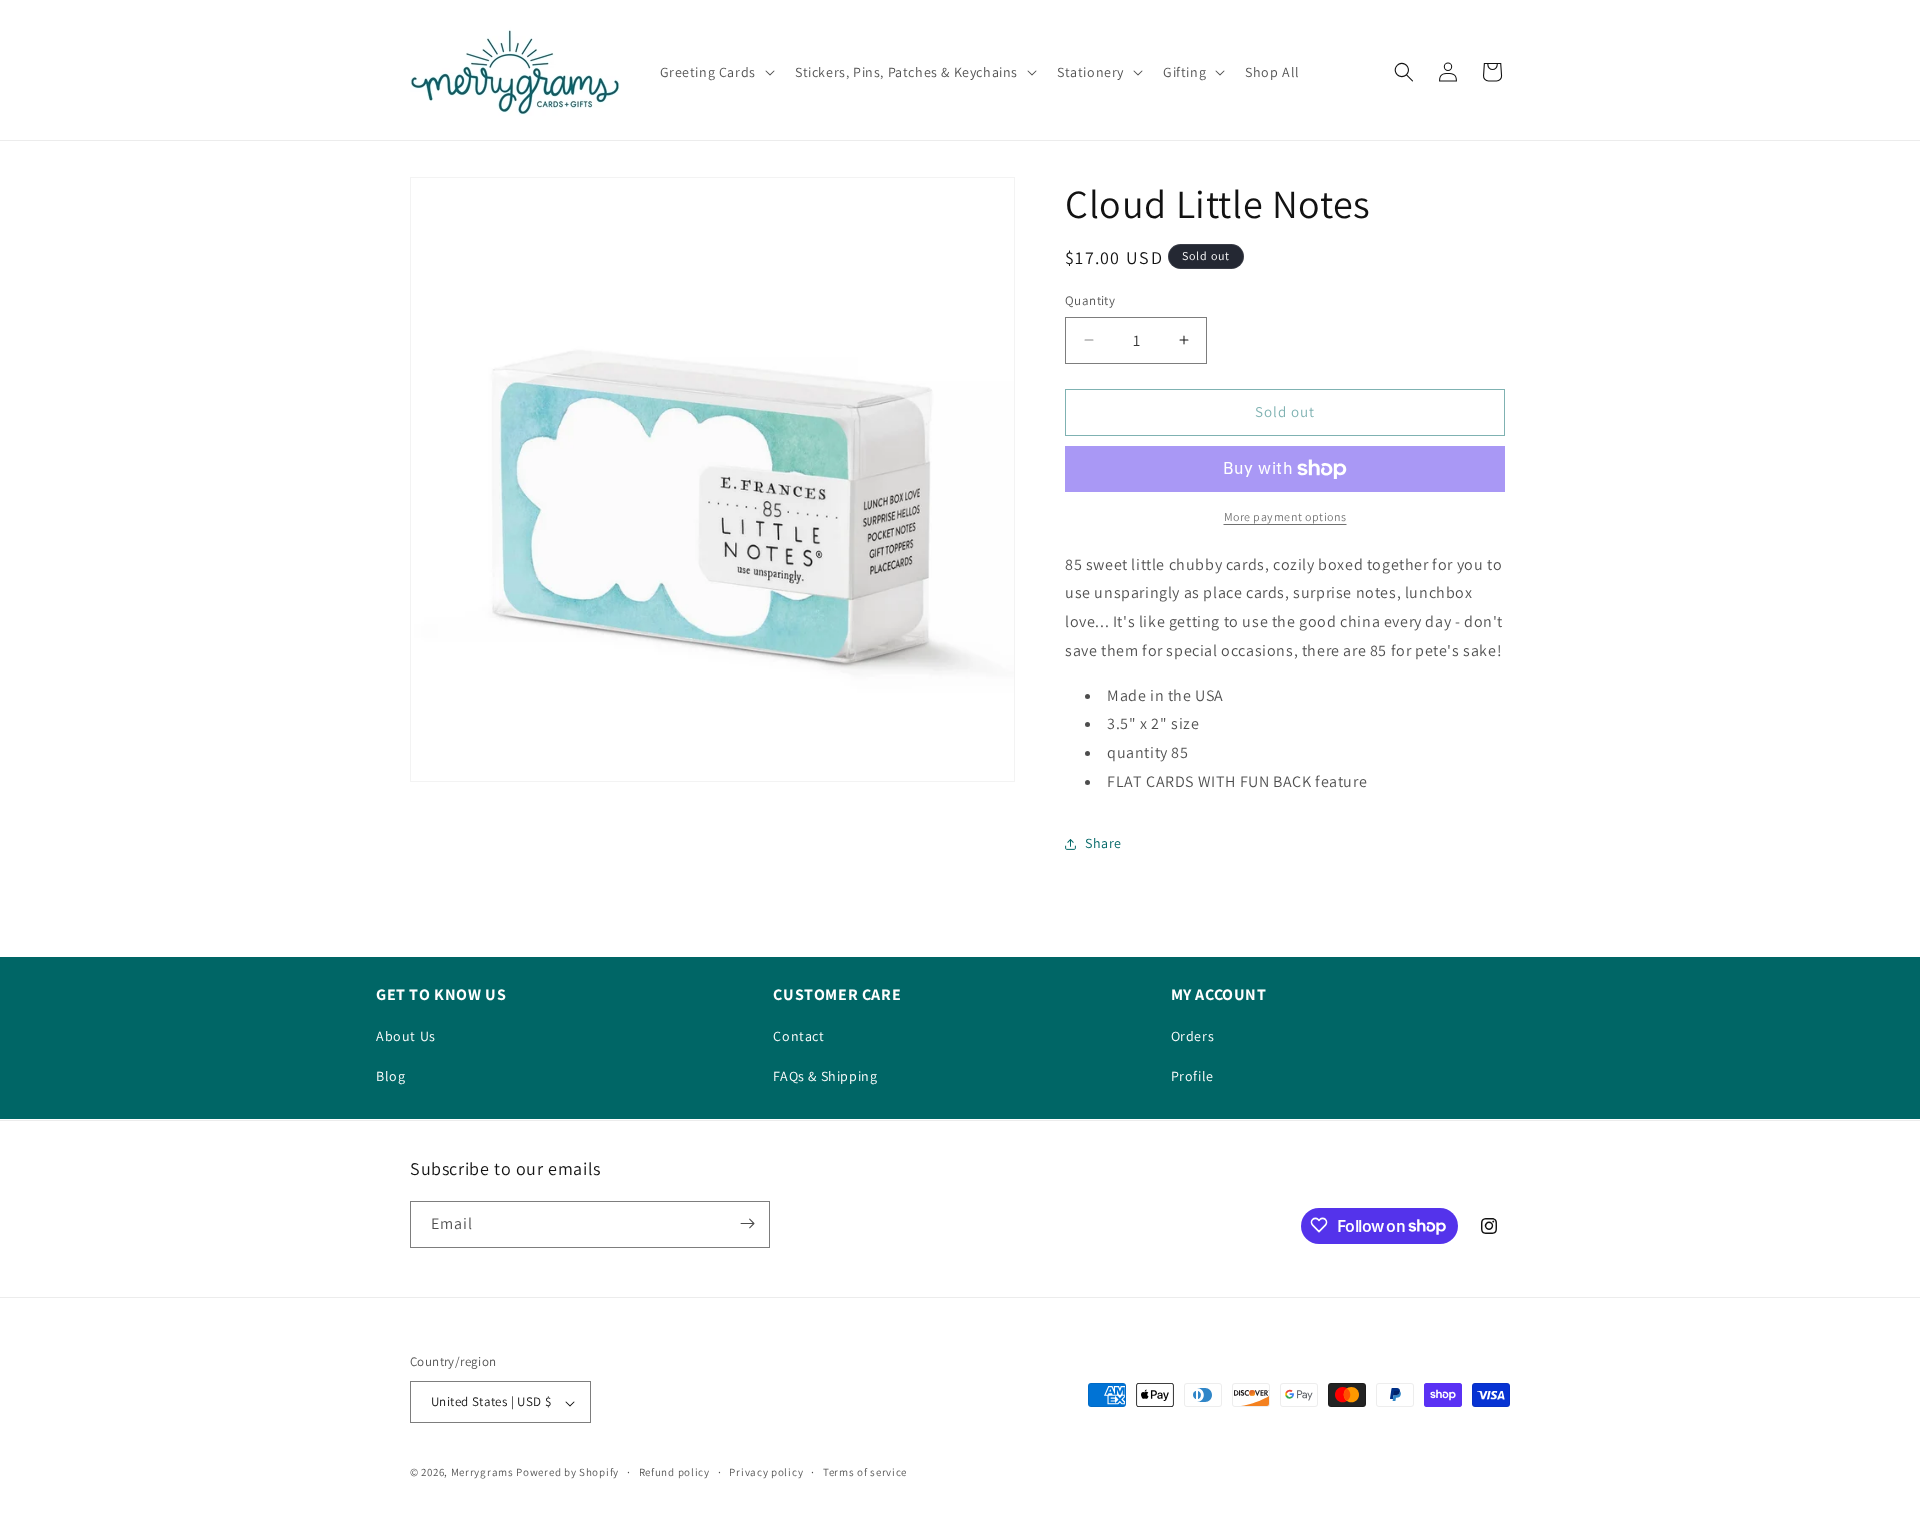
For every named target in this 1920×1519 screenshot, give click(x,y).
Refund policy (674, 1472)
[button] (715, 72)
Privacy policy (766, 1472)
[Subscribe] (747, 1223)
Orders (1193, 1036)
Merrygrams (482, 1473)
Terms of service (865, 1472)
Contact (798, 1036)
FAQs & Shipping (825, 1076)
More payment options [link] (1285, 516)
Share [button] (1103, 843)
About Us (406, 1036)
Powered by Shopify (567, 1473)
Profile (1192, 1076)
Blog (390, 1076)
